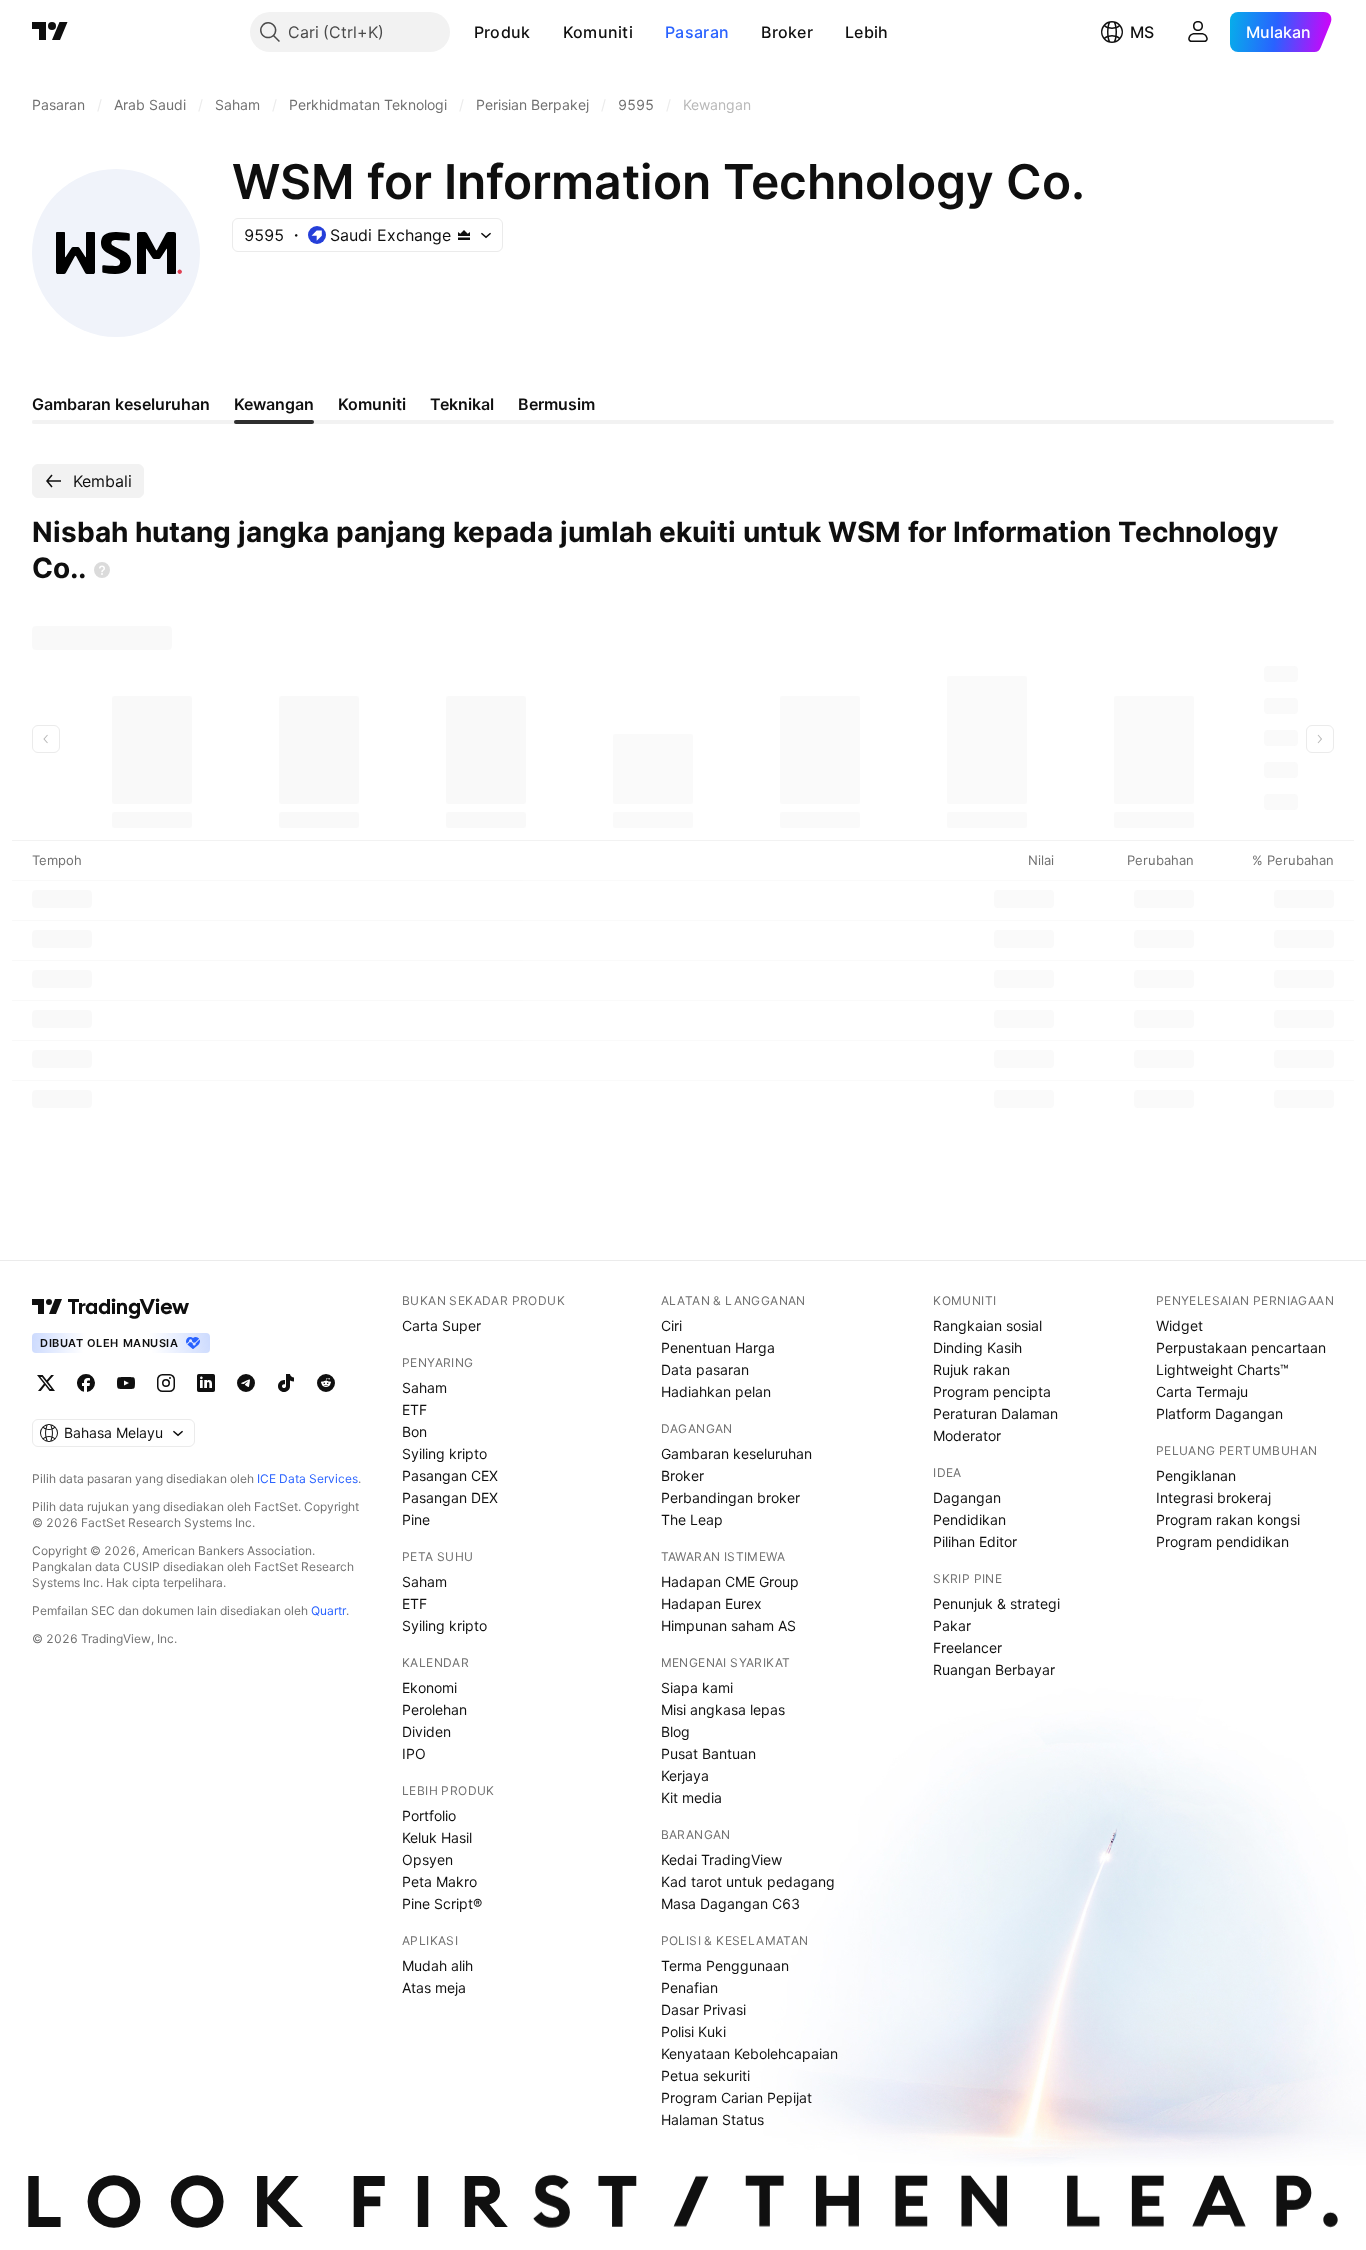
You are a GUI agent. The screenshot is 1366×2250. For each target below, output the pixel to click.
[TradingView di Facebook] (86, 1383)
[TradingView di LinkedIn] (206, 1383)
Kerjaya (685, 1775)
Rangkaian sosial (987, 1325)
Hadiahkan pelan (716, 1391)
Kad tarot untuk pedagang (748, 1881)
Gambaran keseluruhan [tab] (121, 404)
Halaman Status (712, 2119)
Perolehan (434, 1709)
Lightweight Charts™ (1222, 1369)
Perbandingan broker (730, 1497)
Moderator (967, 1435)
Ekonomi (429, 1687)
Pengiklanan (1196, 1475)
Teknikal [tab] (462, 404)
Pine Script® (442, 1903)
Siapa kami (697, 1687)
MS (1142, 32)
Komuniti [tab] (372, 404)
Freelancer (967, 1647)
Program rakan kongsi (1228, 1519)
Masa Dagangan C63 (730, 1903)
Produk (502, 32)
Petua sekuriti (705, 2075)
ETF (414, 1409)
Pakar (952, 1625)
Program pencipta (992, 1391)
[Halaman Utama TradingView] (50, 32)
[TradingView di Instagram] (166, 1383)
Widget (1179, 1325)
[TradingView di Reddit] (326, 1383)
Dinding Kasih (977, 1347)
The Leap (692, 1519)
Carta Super (441, 1325)
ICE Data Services (307, 1478)
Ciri (671, 1325)
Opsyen (427, 1859)
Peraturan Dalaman (995, 1413)
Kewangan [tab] (274, 404)
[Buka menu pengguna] (1198, 32)
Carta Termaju (1202, 1391)
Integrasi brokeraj (1213, 1497)
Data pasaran (705, 1369)
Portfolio (429, 1815)
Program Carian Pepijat (736, 2097)
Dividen (426, 1731)
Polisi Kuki (693, 2031)
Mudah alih (437, 1965)
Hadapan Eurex (711, 1603)
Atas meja (434, 1987)
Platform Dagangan (1219, 1413)
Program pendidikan (1222, 1541)
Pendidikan (969, 1519)
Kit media (691, 1797)
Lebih (867, 32)
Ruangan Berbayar (994, 1669)
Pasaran (697, 32)
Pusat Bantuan (708, 1753)
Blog (675, 1731)
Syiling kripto (444, 1453)
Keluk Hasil (437, 1837)
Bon (414, 1431)
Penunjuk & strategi (996, 1603)
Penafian (689, 1987)
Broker (787, 32)
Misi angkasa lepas (723, 1709)
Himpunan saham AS (728, 1625)
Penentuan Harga (718, 1347)
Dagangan (967, 1497)
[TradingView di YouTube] (126, 1383)
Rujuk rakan (971, 1369)
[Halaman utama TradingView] (111, 1307)
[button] (546, 32)
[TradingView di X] (46, 1383)
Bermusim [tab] (556, 404)
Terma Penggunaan (725, 1965)
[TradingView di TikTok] (286, 1383)
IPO (414, 1753)
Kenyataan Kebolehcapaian (749, 2053)
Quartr (328, 1610)
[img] (464, 235)
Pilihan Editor (975, 1541)
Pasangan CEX (450, 1475)
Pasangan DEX (450, 1497)
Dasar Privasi (703, 2009)
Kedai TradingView (721, 1859)
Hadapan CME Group (730, 1581)
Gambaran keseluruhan (736, 1453)
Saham (424, 1387)
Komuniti (598, 32)
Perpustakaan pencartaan (1241, 1347)
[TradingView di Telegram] (246, 1383)
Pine (416, 1519)
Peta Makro (439, 1881)
